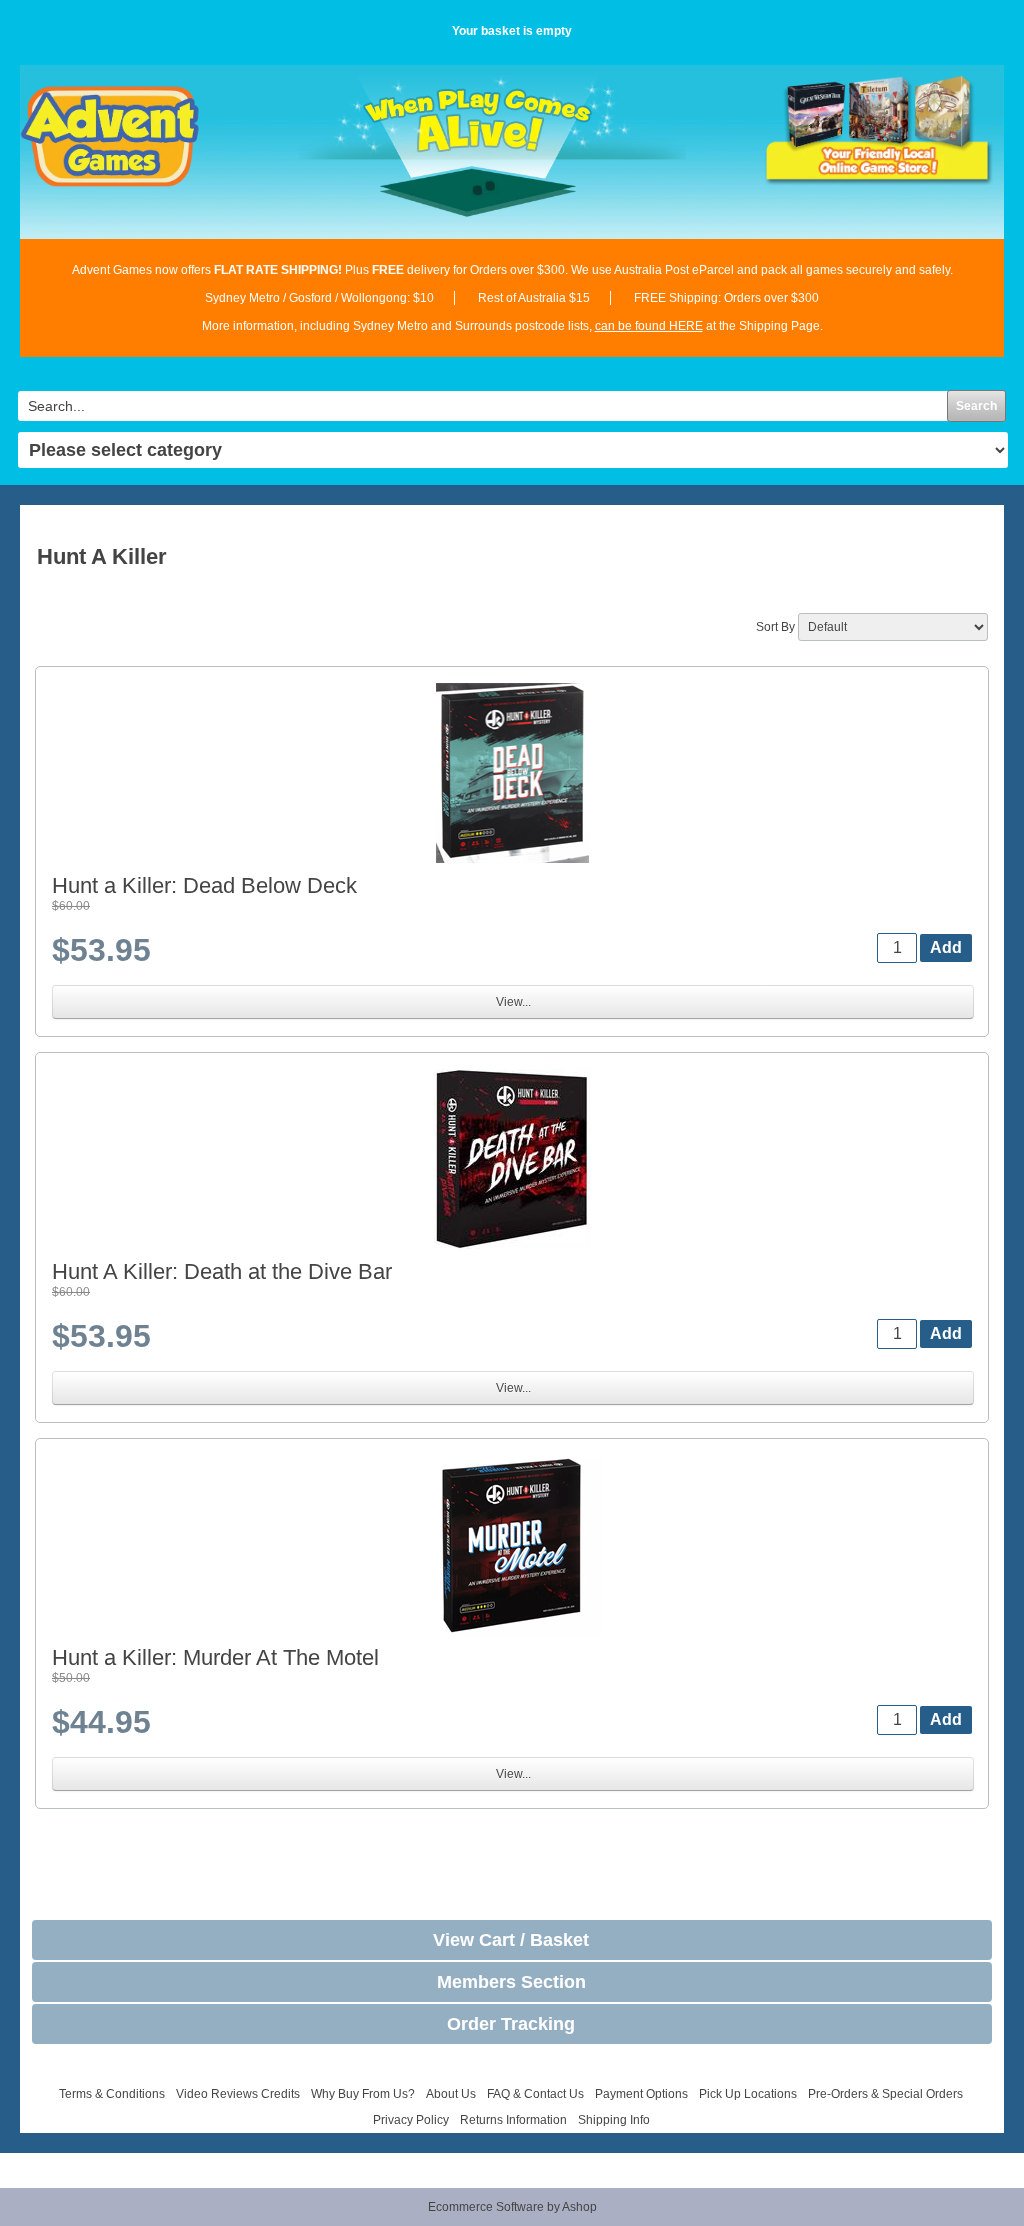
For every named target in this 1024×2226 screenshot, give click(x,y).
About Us (451, 2094)
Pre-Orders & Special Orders (885, 2094)
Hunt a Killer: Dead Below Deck (204, 885)
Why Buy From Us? (363, 2094)
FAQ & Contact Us (535, 2094)
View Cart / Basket (511, 1940)
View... (513, 1002)
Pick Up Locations (748, 2094)
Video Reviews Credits (238, 2094)
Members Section (511, 1982)
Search (976, 406)
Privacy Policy (411, 2120)
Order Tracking (511, 2024)
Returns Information (513, 2120)
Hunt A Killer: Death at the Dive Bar (222, 1271)
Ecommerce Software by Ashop (512, 2207)
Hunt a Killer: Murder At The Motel (215, 1657)
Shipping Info (614, 2120)
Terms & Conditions (112, 2094)
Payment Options (641, 2094)
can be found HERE (649, 326)
